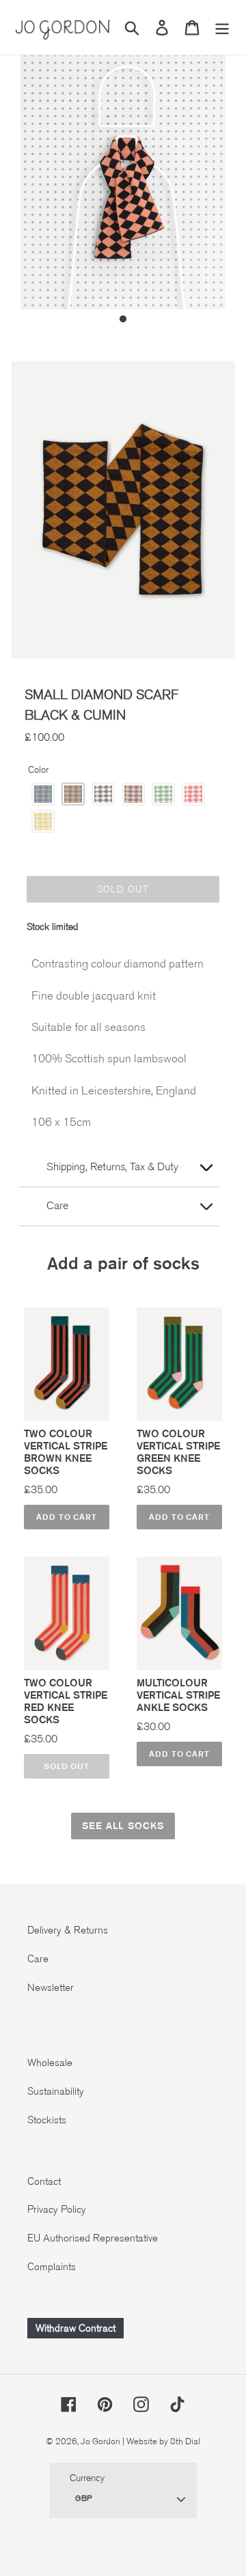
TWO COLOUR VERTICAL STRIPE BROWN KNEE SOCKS (66, 1452)
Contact (44, 2181)
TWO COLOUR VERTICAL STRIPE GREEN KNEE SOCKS (178, 1452)
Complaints (52, 2267)
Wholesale (50, 2063)
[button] (43, 794)
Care (38, 1959)
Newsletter (51, 1987)
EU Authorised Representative (93, 2238)
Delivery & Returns (68, 1930)
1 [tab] (123, 320)
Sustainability (56, 2091)
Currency (87, 2478)
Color (38, 770)
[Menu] (222, 28)
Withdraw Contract (76, 2328)
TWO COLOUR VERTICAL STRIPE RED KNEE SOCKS (66, 1701)
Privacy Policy (57, 2209)
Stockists (47, 2120)
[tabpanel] (123, 173)
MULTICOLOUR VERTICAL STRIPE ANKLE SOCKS (178, 1695)
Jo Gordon (100, 2441)
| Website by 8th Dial (161, 2441)
